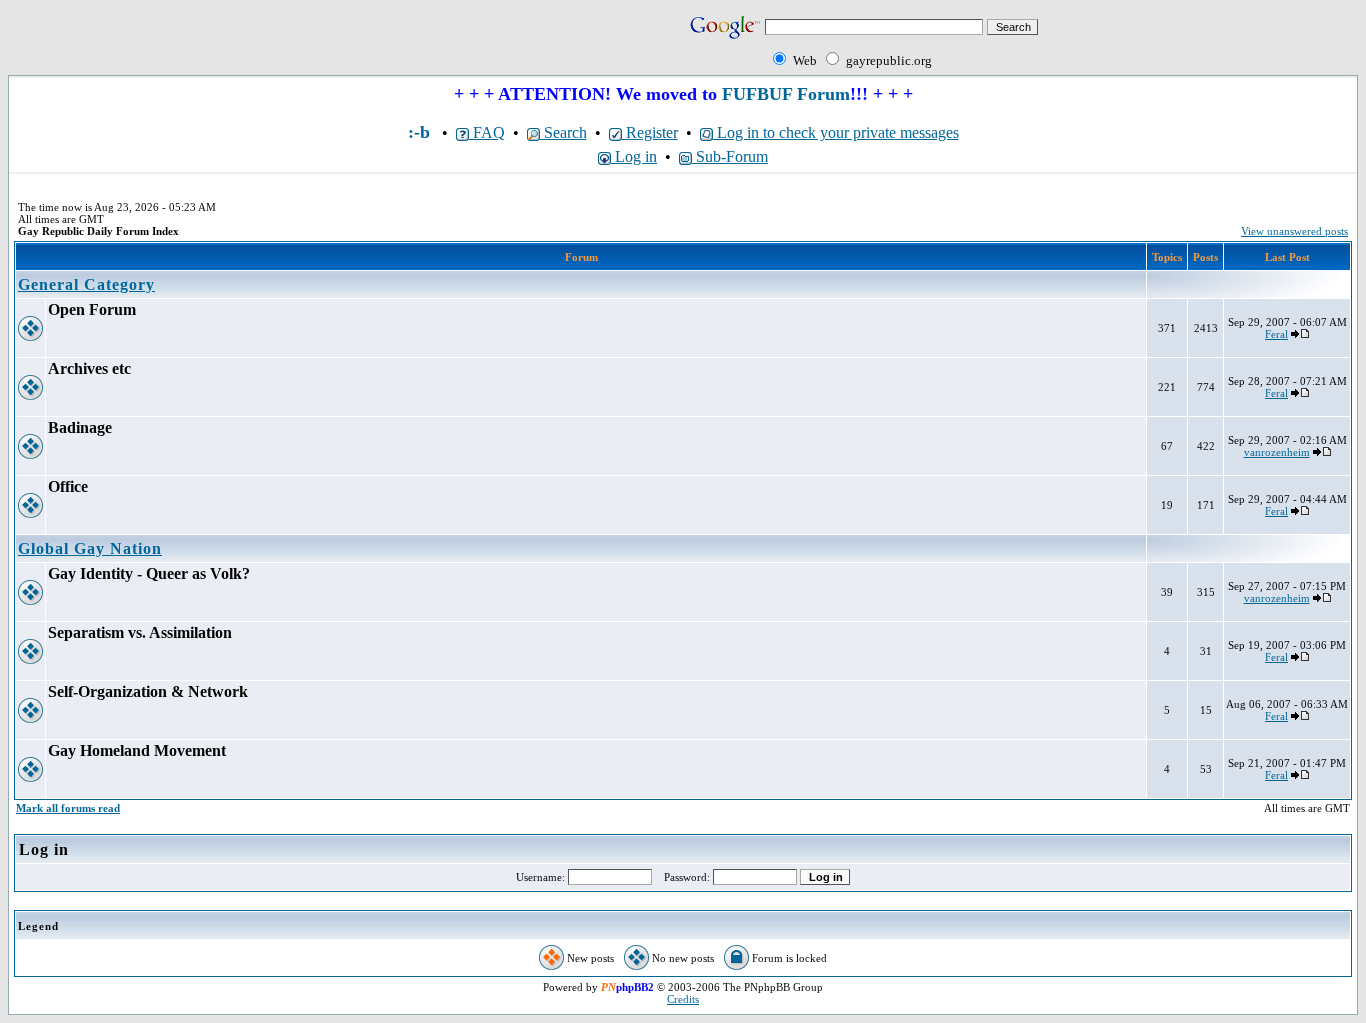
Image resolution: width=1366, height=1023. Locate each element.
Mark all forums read (68, 808)
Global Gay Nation (90, 548)
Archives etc (89, 368)
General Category (86, 284)
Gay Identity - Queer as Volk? (149, 573)
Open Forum (92, 309)
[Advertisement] (242, 42)
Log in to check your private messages (836, 132)
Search (563, 132)
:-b (419, 132)
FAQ (487, 132)
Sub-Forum (730, 156)
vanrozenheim (1277, 452)
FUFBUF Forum (786, 94)
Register (650, 132)
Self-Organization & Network (148, 691)
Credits (683, 999)
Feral (1276, 334)
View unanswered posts (1294, 231)
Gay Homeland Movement (137, 750)
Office (68, 486)
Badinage (80, 427)
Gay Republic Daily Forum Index (98, 231)
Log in (634, 156)
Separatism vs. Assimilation (140, 632)
